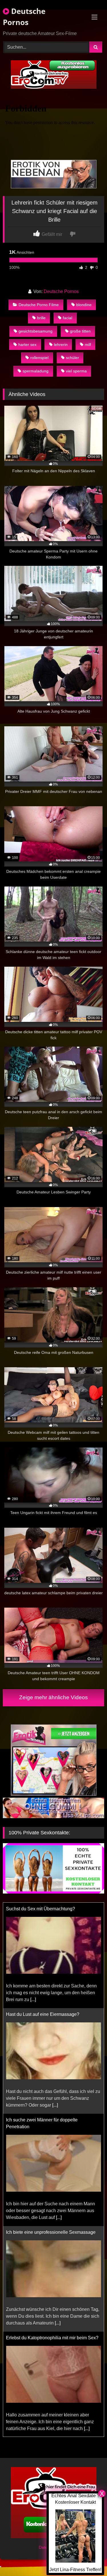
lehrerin (61, 345)
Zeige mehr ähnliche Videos (53, 1697)
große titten (80, 331)
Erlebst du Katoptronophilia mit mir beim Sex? (52, 2232)
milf (88, 345)
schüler (72, 358)
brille (41, 318)
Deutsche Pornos (24, 17)
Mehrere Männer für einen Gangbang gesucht (52, 2338)
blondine (84, 305)
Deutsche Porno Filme (39, 305)
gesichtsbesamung (36, 331)
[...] (55, 1999)
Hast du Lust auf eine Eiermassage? (43, 1909)
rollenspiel (39, 358)
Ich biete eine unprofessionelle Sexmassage (51, 2127)
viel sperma (76, 371)
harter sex (27, 345)
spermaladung (36, 371)
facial (67, 318)
